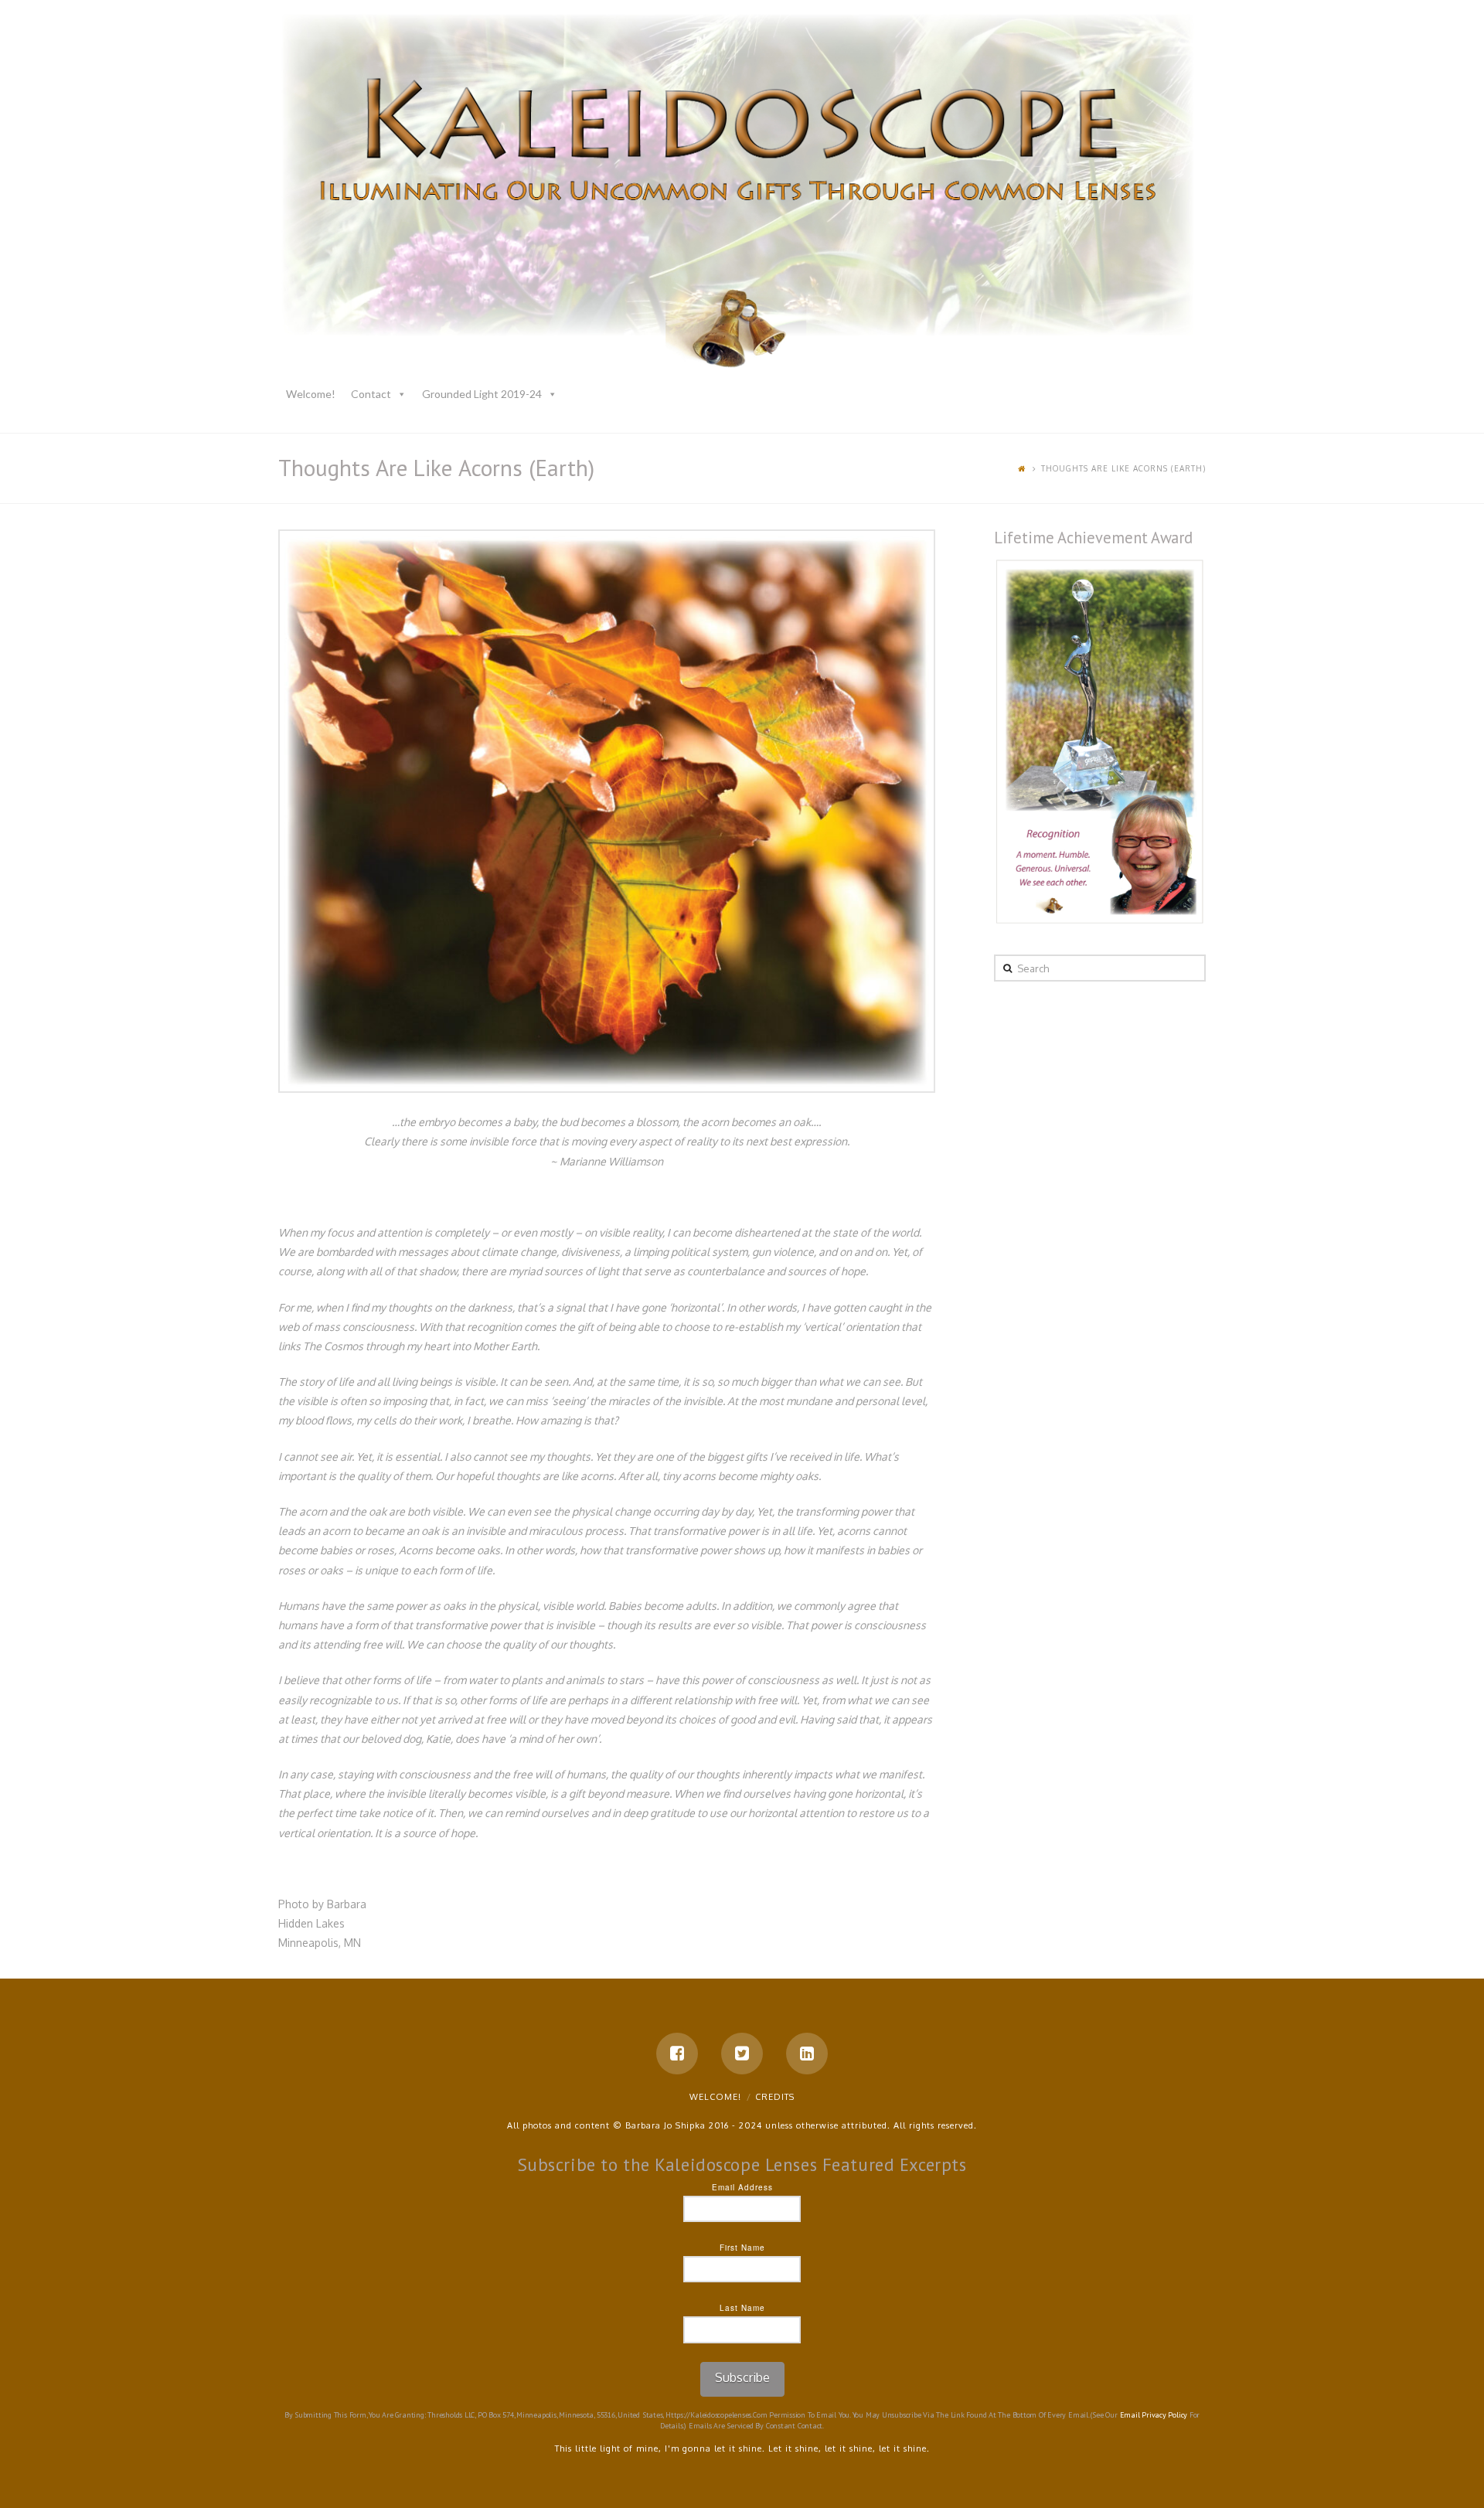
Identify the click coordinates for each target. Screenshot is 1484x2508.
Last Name (742, 2308)
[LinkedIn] (807, 2054)
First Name (742, 2248)
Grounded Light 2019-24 (482, 394)
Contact (371, 394)
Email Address (742, 2187)
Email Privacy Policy (1154, 2415)
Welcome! (311, 394)
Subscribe (742, 2377)
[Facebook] (677, 2054)
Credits (775, 2097)
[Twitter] (742, 2054)
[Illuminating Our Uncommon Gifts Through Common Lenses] (742, 194)
